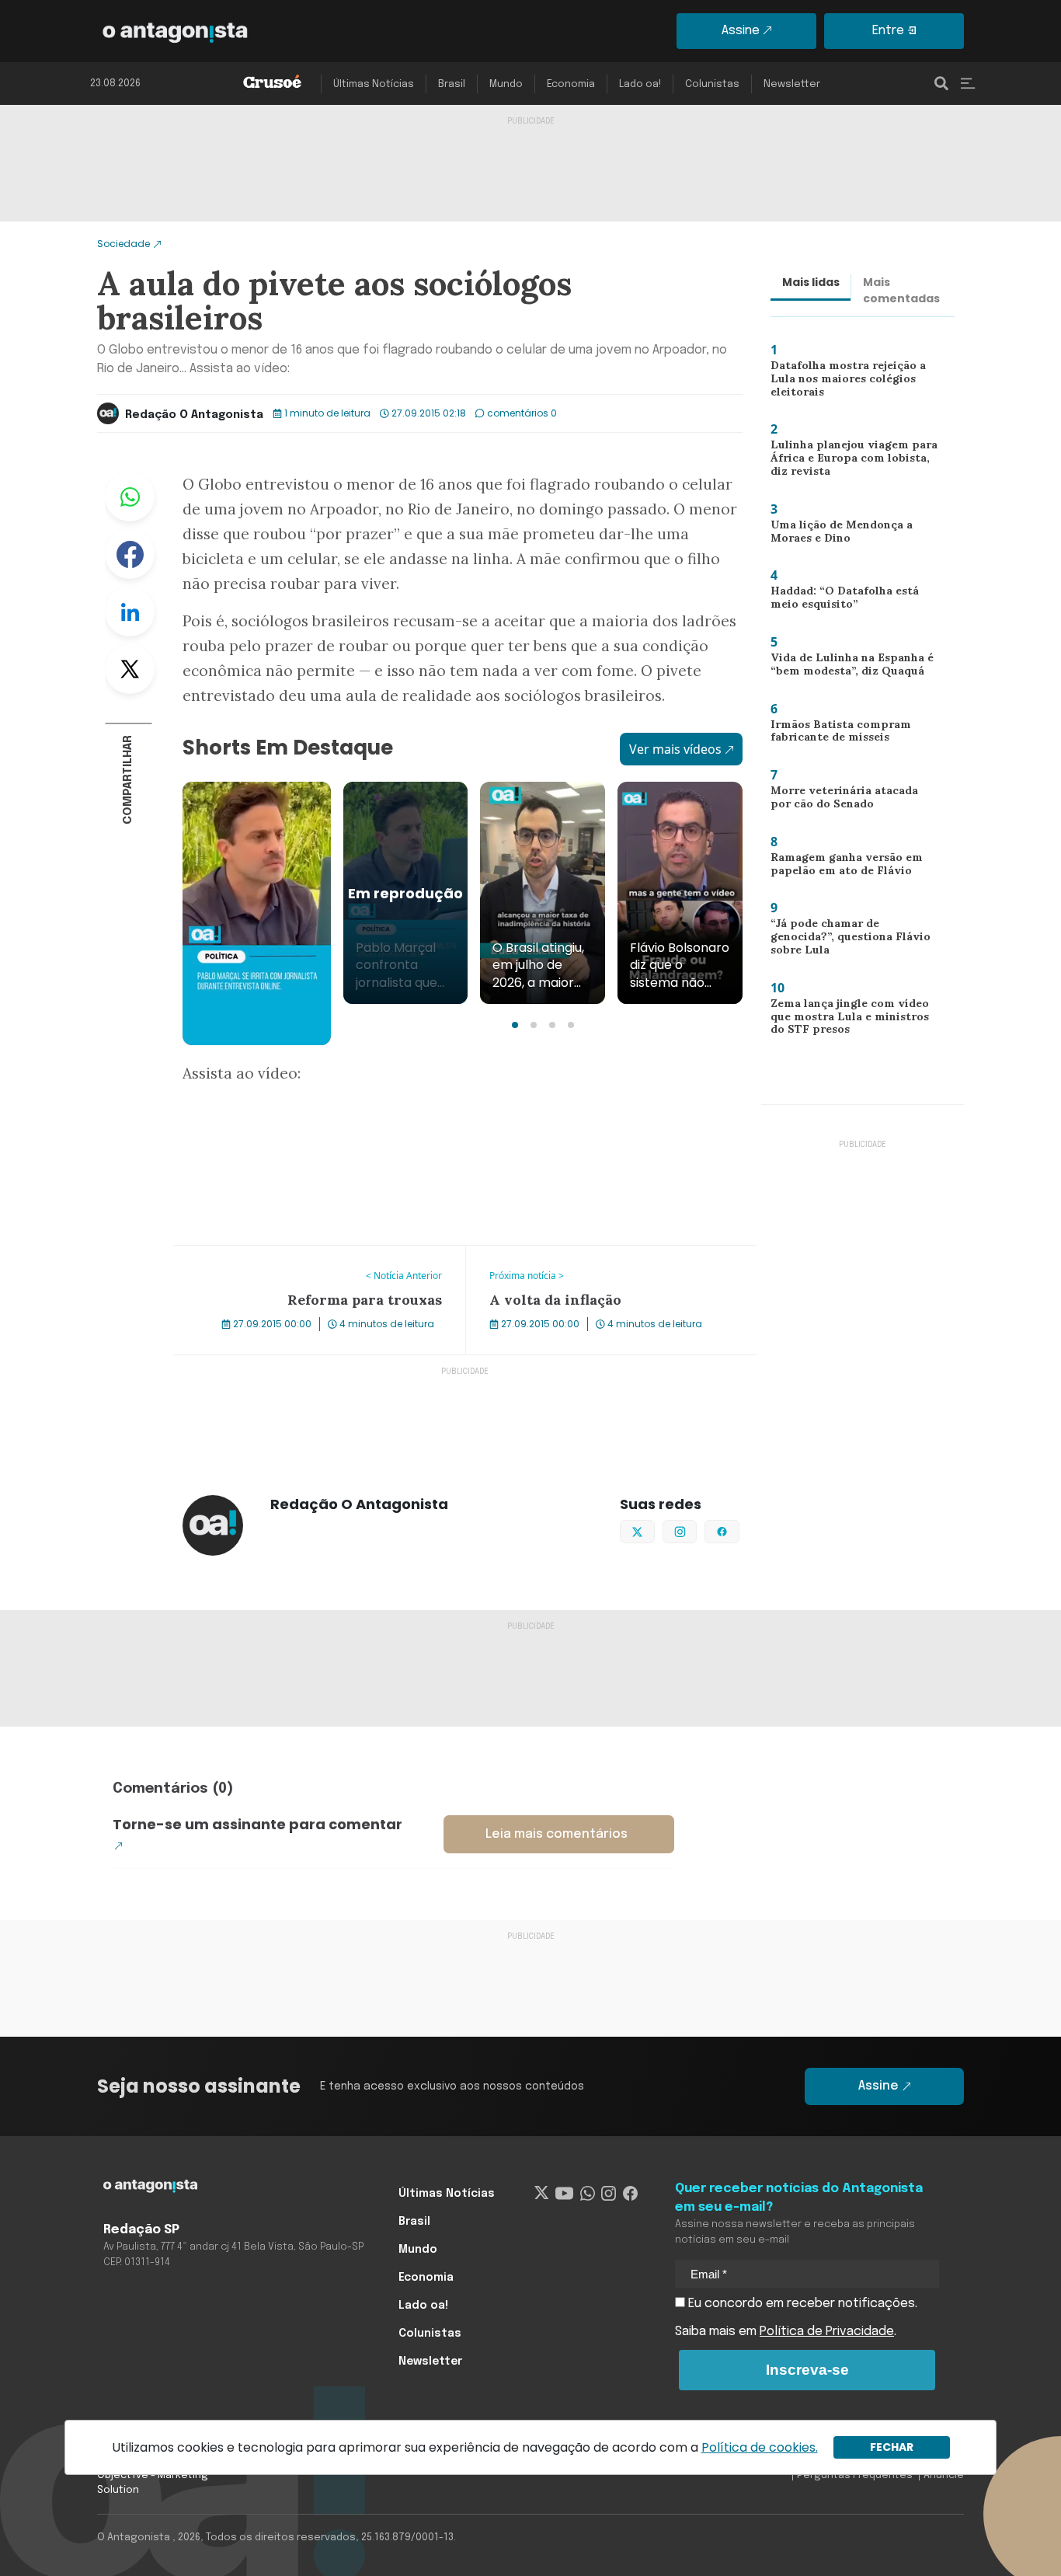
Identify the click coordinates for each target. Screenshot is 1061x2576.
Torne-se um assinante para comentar (257, 1824)
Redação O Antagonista (194, 415)
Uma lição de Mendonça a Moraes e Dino (837, 535)
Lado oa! (640, 84)
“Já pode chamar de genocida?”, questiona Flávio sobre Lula (854, 936)
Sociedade (123, 244)
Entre (888, 31)
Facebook (130, 554)
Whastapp (130, 497)
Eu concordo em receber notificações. (801, 2304)
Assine (741, 31)
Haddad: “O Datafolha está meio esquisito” (840, 601)
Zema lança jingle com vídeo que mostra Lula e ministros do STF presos (853, 1020)
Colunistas (712, 84)
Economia (571, 84)
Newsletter (792, 84)
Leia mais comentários (557, 1834)
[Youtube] (564, 2194)
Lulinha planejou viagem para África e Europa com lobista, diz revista (854, 461)
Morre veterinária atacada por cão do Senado (850, 801)
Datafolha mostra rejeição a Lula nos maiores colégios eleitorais (843, 382)
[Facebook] (630, 2194)
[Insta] (609, 2194)
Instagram (696, 1530)
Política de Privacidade (827, 2332)
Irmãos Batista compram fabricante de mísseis (834, 735)
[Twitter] (542, 2194)
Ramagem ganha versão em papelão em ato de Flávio (844, 868)
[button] (515, 1025)
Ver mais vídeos (675, 749)
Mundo (506, 84)
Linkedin (130, 612)
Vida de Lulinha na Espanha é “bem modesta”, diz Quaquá (847, 668)
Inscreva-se (807, 2370)
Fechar (892, 2447)
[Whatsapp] (588, 2194)
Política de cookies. (760, 2447)
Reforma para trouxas (238, 1255)
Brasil (452, 84)
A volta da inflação (520, 1255)
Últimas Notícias (374, 84)
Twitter (130, 669)
